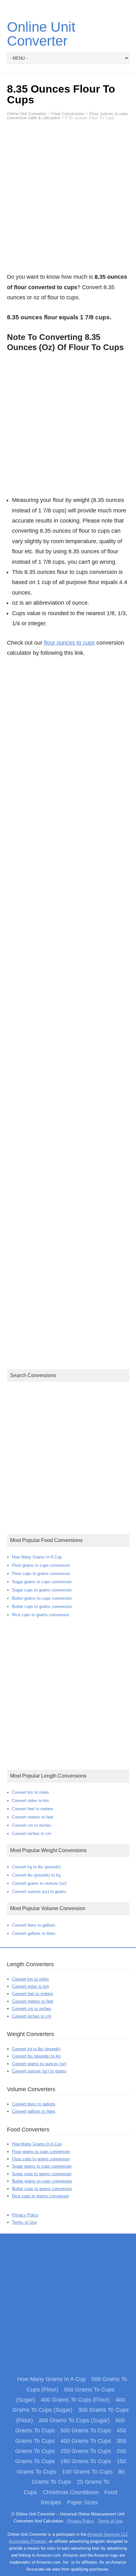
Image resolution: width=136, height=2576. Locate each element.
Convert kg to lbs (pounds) (36, 1867)
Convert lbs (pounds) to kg (36, 1875)
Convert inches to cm (32, 1834)
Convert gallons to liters (34, 1933)
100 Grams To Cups (87, 2472)
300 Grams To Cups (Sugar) (74, 2420)
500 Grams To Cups (86, 2430)
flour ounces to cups (69, 643)
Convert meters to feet (33, 1817)
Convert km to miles (31, 1792)
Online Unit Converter (41, 34)
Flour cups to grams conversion (41, 1574)
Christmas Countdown (71, 2492)
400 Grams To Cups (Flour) (75, 2400)
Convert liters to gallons (34, 1925)
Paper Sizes (82, 2502)
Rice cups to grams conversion (40, 1615)
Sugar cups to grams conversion (42, 1590)
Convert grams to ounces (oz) (39, 1883)
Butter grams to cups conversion (42, 1598)
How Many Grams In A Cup (37, 1557)
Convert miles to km (31, 1801)
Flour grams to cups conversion (41, 1565)
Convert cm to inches (32, 1825)
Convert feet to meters (33, 1809)
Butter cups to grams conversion (42, 1607)
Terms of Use (24, 2222)
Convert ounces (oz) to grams (39, 1892)
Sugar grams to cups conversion (42, 1582)
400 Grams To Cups (86, 2441)
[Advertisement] (68, 199)
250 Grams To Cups (86, 2451)
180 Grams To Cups (86, 2461)
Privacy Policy (25, 2215)
